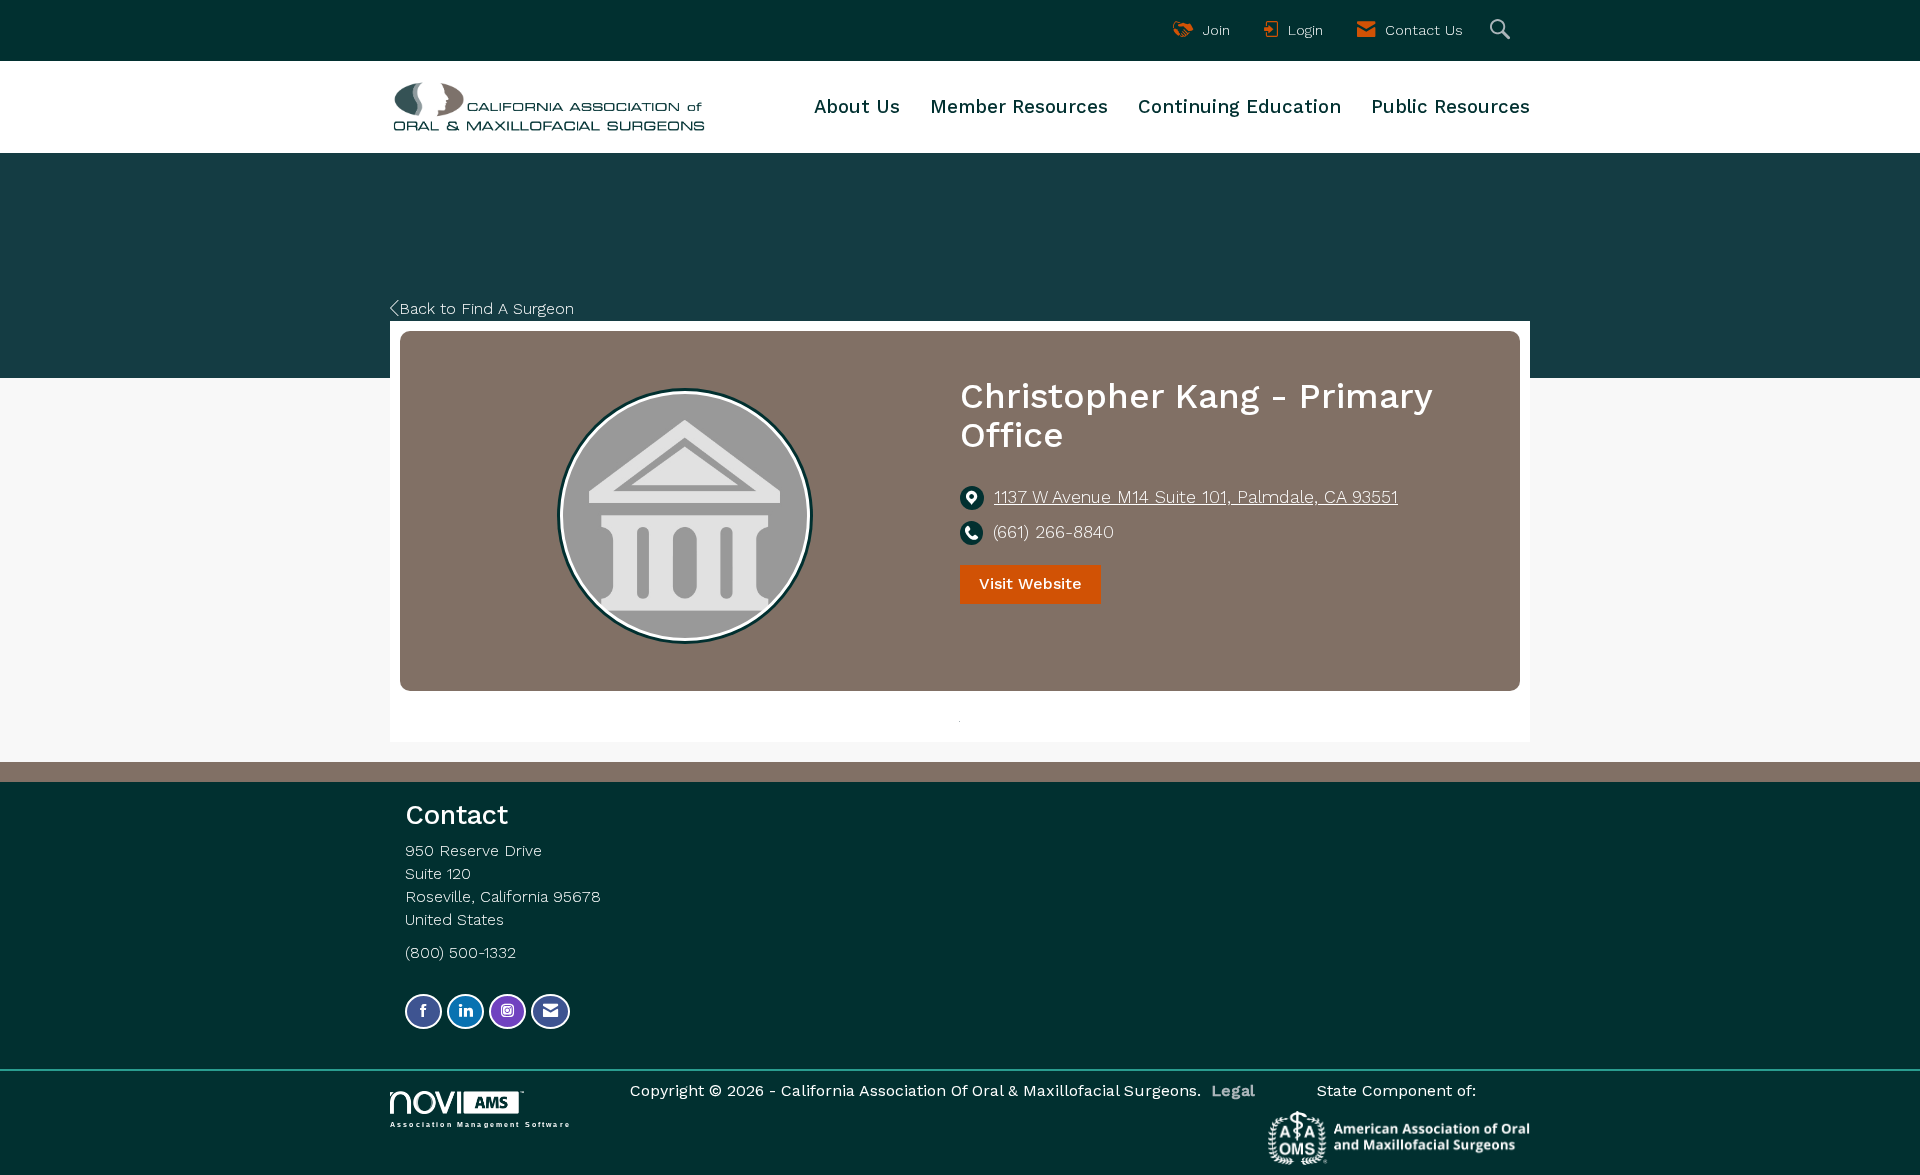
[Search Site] (1502, 30)
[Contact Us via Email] (550, 1011)
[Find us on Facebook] (423, 1011)
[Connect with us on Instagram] (507, 1011)
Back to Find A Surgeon (486, 308)
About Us (857, 107)
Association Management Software (480, 1124)
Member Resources (1019, 107)
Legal (1233, 1090)
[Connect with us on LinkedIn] (465, 1011)
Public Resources (1450, 107)
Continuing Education (1239, 107)
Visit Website (1030, 583)
